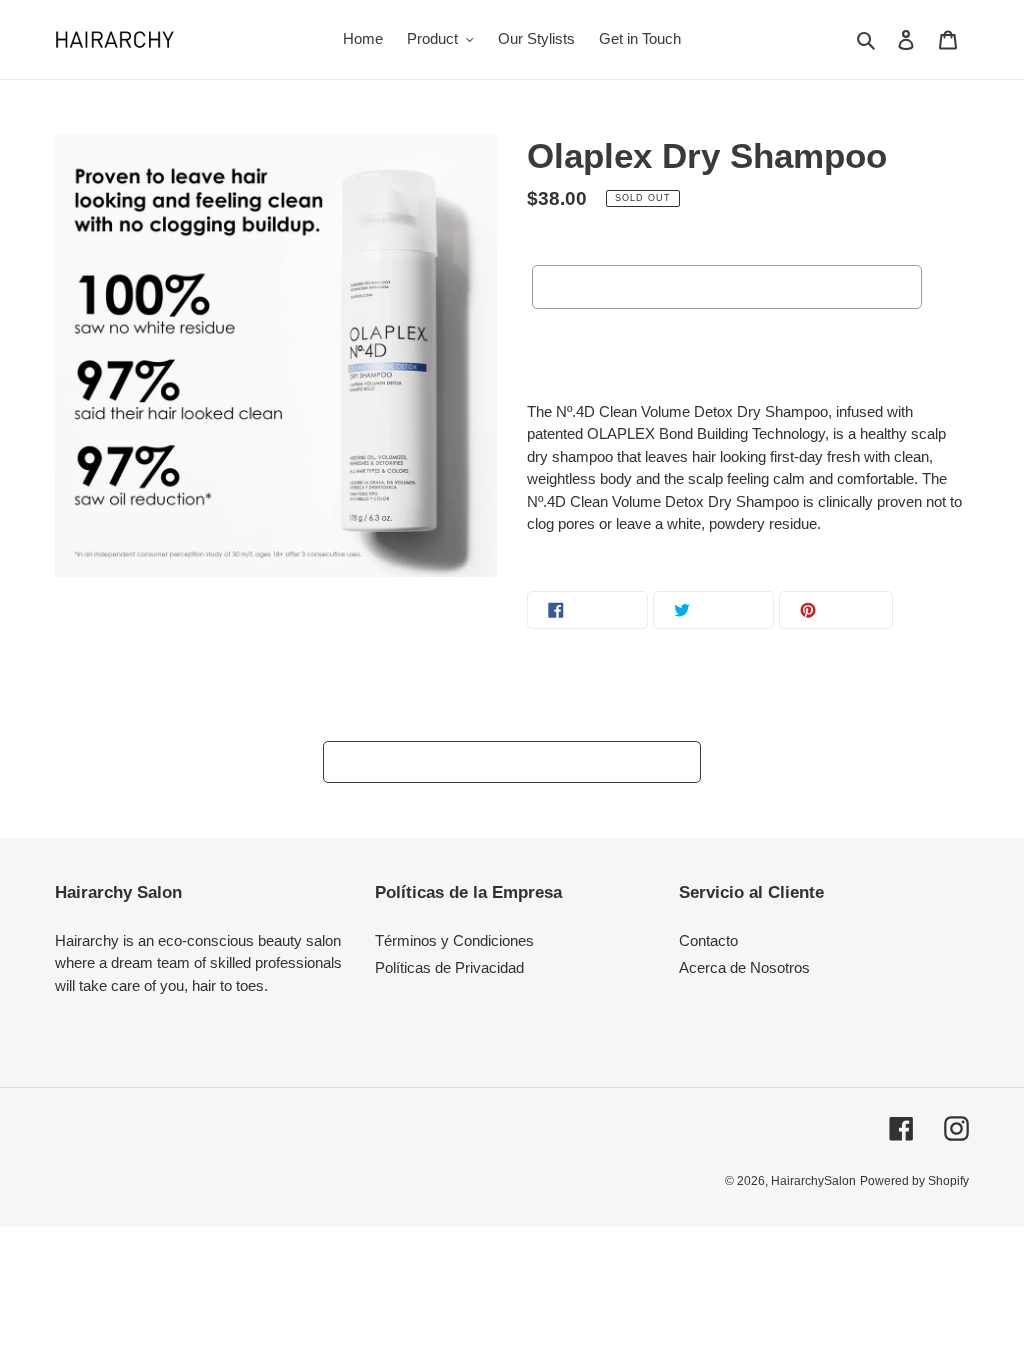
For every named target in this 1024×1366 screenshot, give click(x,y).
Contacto (708, 940)
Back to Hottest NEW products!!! (527, 761)
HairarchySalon (813, 1181)
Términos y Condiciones (454, 940)
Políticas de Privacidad (449, 967)
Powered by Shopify (914, 1181)
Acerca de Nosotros (744, 967)
